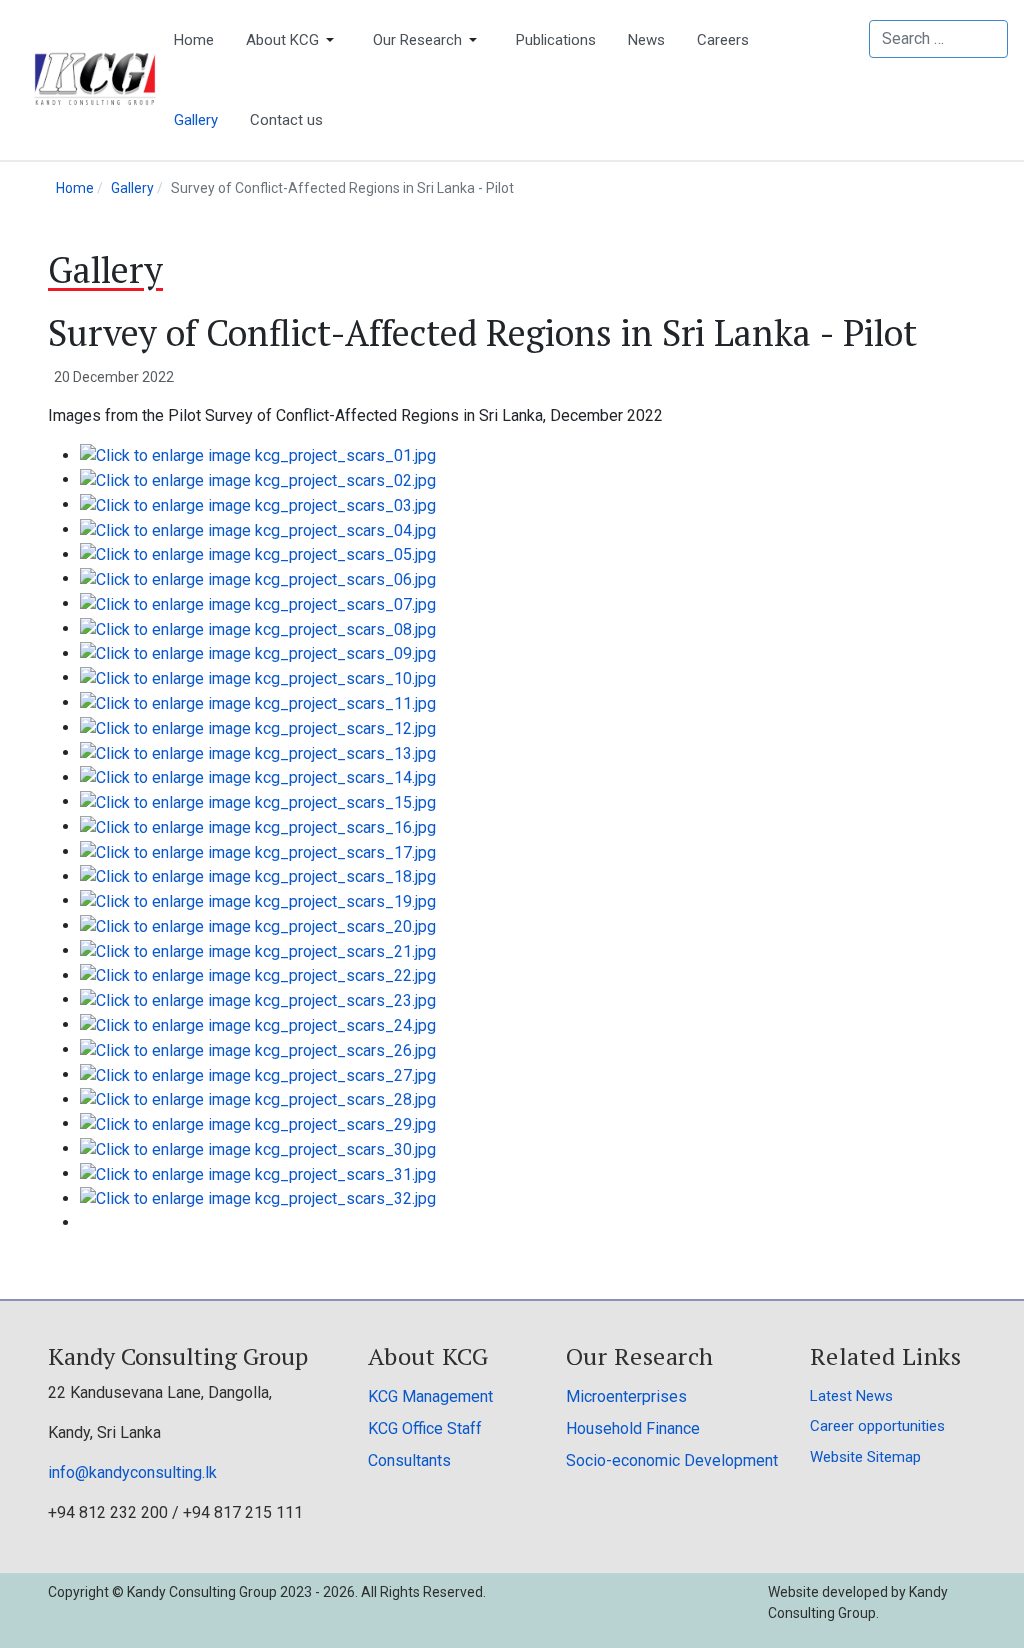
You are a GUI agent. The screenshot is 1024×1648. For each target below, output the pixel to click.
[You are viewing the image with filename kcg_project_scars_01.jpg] (258, 455)
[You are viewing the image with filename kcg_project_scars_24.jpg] (258, 1024)
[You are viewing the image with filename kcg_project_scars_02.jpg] (258, 479)
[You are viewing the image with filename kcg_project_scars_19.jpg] (258, 900)
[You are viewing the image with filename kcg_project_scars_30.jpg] (258, 1148)
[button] (293, 40)
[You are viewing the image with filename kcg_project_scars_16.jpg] (258, 826)
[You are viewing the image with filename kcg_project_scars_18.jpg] (258, 876)
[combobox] (938, 39)
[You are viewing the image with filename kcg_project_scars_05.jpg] (258, 554)
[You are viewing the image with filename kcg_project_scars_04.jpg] (258, 529)
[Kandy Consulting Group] (95, 78)
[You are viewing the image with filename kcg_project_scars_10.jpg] (258, 677)
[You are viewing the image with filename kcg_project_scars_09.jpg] (258, 653)
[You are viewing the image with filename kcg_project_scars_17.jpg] (258, 851)
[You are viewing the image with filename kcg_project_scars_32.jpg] (258, 1198)
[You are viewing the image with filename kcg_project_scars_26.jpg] (258, 1049)
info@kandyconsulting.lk (132, 1472)
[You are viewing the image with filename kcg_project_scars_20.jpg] (258, 925)
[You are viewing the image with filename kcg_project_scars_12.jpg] (258, 727)
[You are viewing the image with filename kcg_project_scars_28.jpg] (258, 1099)
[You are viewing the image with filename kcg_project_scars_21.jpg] (258, 950)
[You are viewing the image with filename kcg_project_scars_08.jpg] (258, 628)
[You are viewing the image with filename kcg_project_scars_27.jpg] (258, 1074)
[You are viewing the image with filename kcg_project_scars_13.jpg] (258, 752)
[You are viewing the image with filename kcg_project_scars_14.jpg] (258, 777)
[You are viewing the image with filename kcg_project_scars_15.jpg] (258, 801)
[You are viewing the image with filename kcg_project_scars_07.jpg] (258, 603)
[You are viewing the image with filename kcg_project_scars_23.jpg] (258, 999)
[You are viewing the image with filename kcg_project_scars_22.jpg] (258, 975)
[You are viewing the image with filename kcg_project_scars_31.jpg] (258, 1173)
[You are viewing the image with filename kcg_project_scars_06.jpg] (258, 578)
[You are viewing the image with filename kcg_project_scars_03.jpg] (258, 504)
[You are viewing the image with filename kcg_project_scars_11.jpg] (258, 702)
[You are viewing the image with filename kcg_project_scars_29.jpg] (258, 1123)
